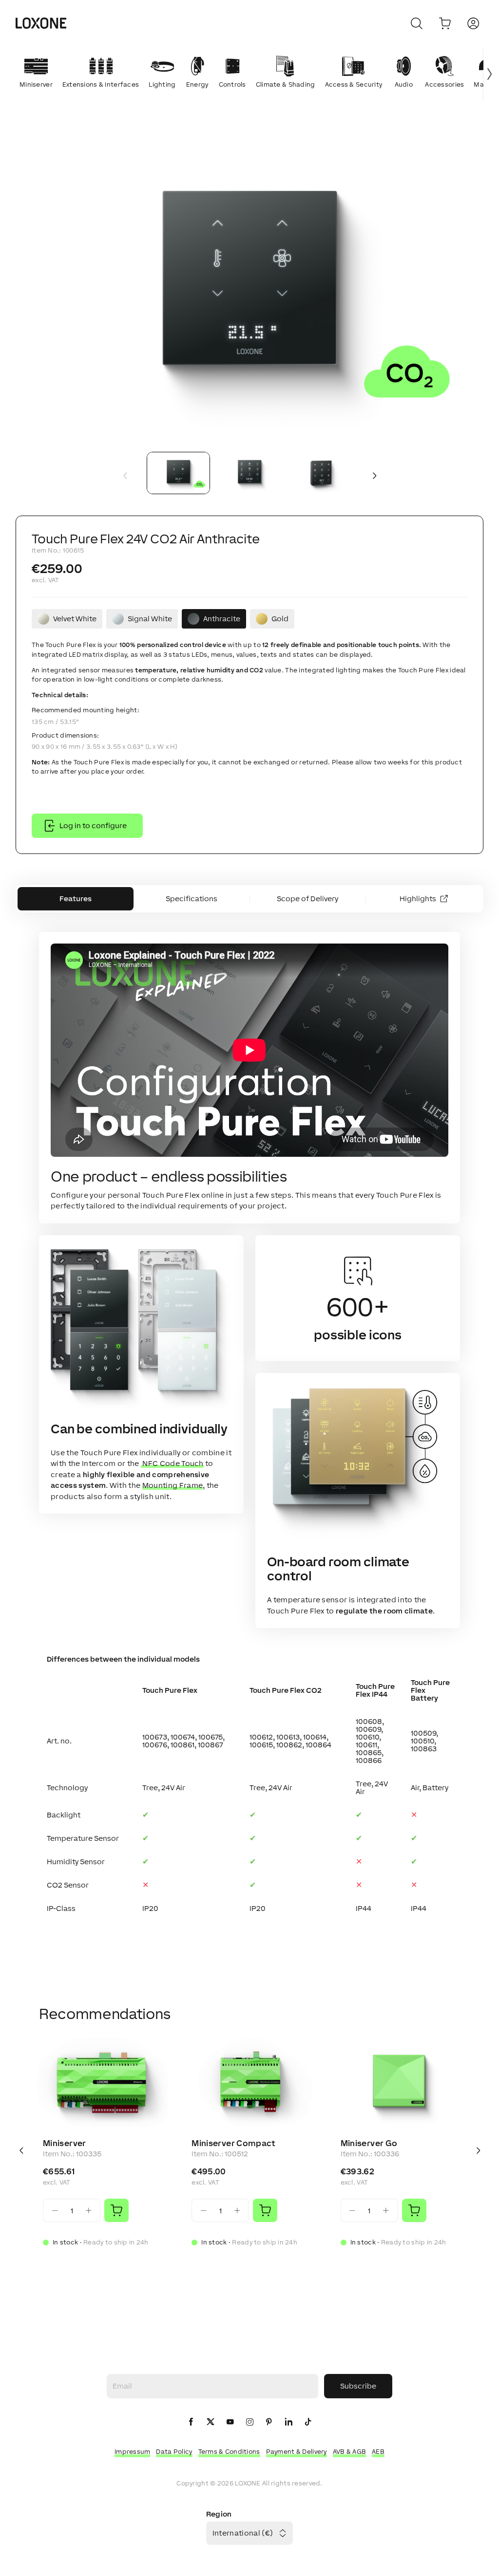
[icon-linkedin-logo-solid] (288, 2422)
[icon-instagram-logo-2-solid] (249, 2422)
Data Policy (174, 2452)
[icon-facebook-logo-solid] (191, 2422)
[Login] (473, 23)
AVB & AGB (350, 2452)
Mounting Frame (173, 1485)
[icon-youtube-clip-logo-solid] (230, 2422)
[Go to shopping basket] (445, 23)
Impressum (133, 2452)
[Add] (116, 2210)
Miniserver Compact (233, 2143)
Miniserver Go (369, 2143)
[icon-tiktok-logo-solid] (308, 2422)
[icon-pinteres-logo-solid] (269, 2422)
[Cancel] (417, 23)
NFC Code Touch (172, 1463)
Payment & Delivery (297, 2452)
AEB (378, 2452)
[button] (249, 288)
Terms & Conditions (229, 2452)
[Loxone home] (41, 23)
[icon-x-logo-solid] (211, 2422)
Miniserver (65, 2143)
